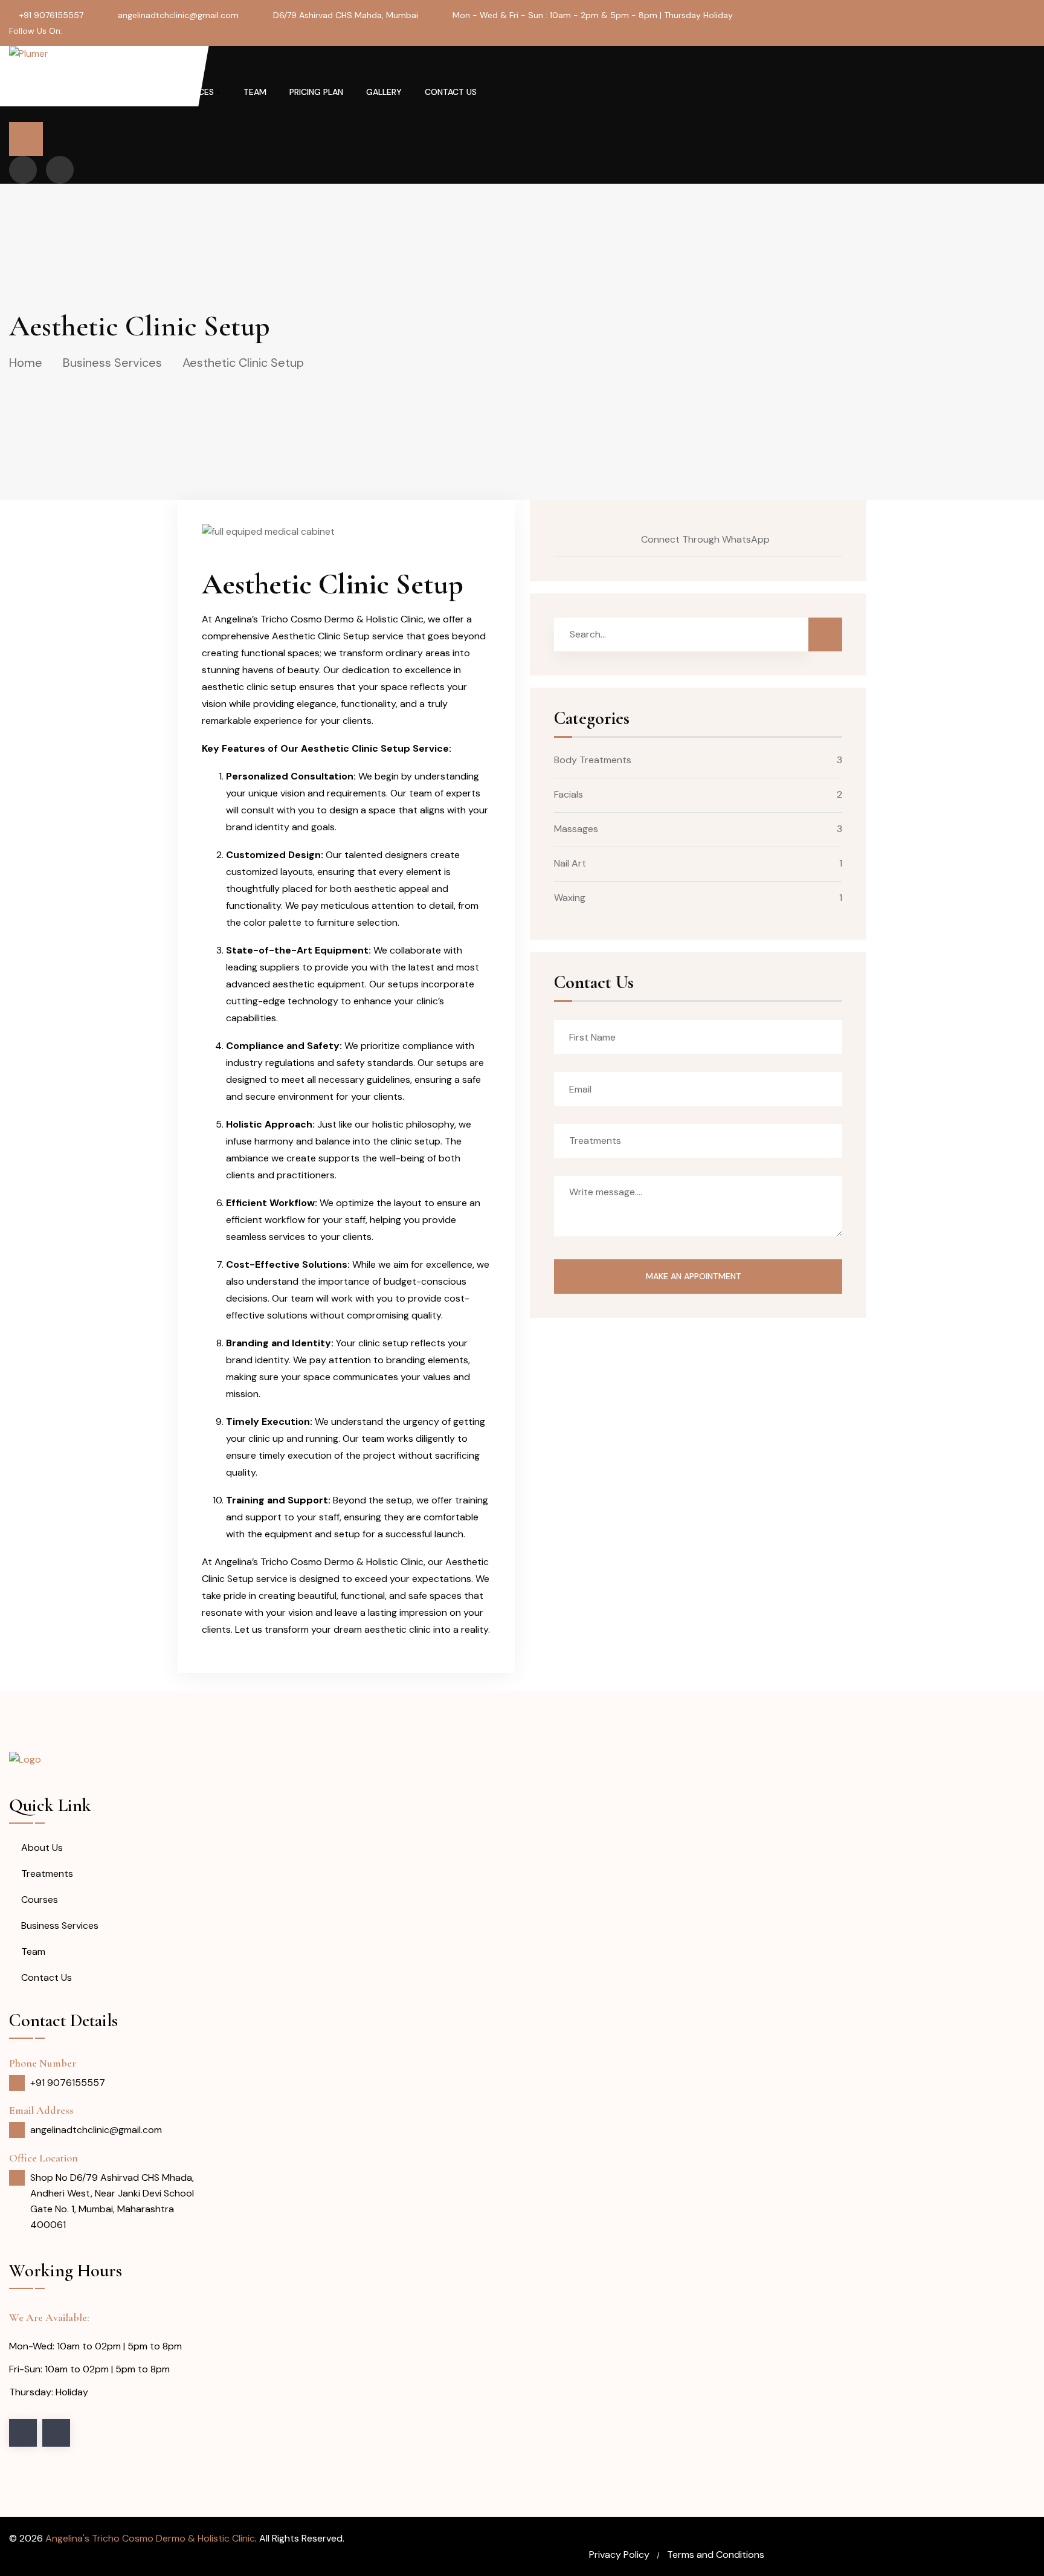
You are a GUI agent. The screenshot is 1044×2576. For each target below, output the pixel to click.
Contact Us (451, 92)
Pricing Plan (316, 92)
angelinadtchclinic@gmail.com (178, 15)
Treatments (47, 1874)
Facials (569, 794)
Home (77, 92)
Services (195, 92)
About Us (133, 92)
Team (255, 92)
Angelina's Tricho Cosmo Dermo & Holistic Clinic (150, 2538)
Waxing (570, 898)
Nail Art (570, 863)
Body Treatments (593, 760)
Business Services (112, 363)
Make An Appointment (695, 1276)
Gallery (384, 92)
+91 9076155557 (51, 15)
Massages (576, 829)
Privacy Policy (619, 2555)
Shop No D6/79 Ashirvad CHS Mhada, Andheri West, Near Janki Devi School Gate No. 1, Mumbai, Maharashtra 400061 (112, 2201)
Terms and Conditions (716, 2555)
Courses (40, 1900)
